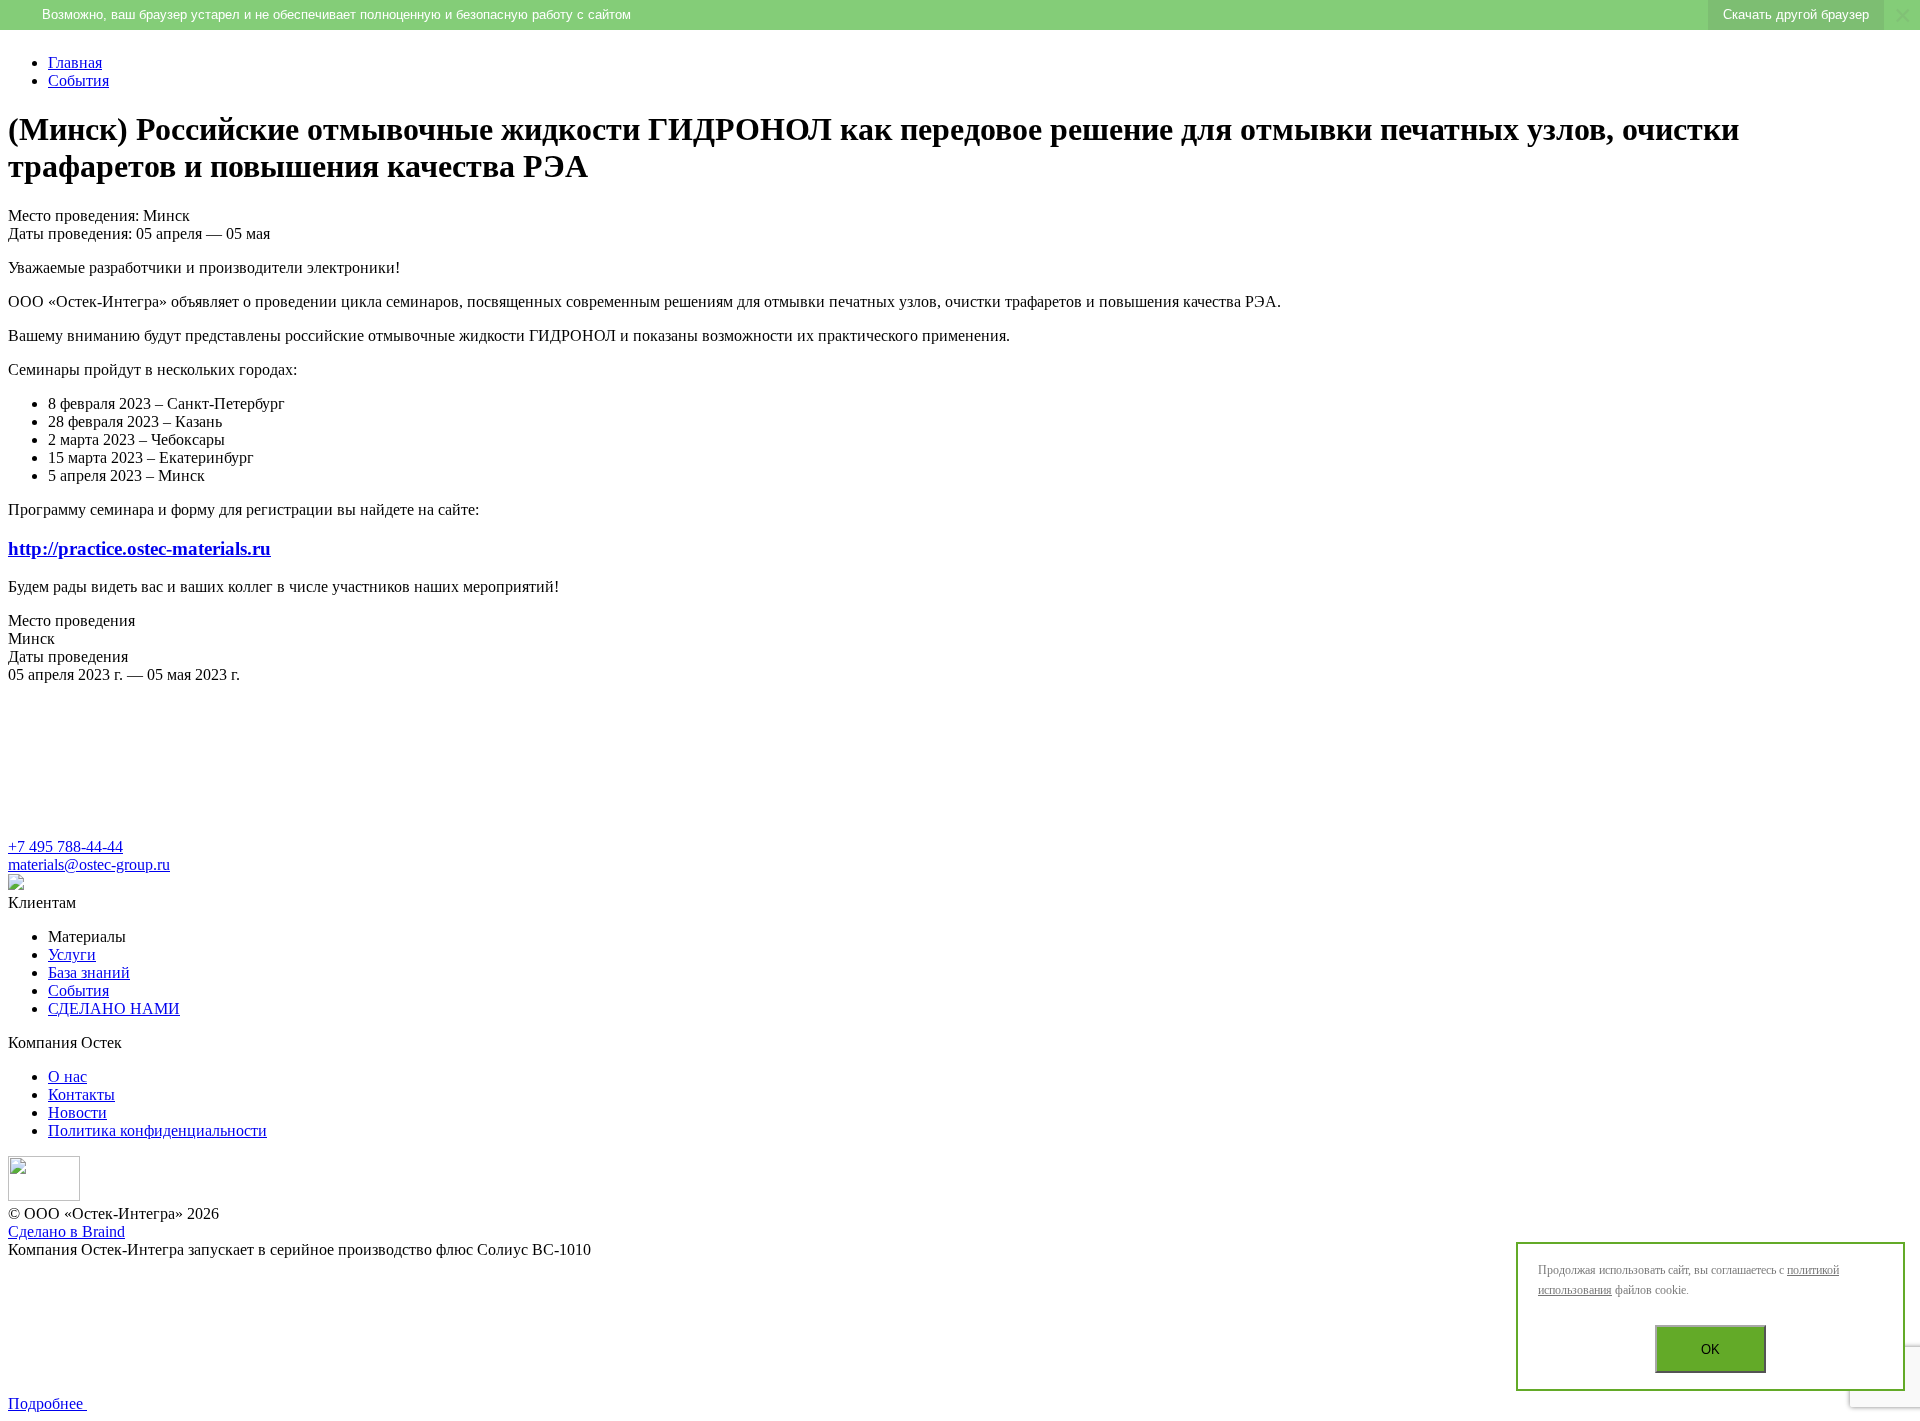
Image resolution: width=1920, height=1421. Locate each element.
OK (1710, 1349)
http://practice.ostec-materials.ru (139, 548)
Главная (75, 62)
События (78, 80)
